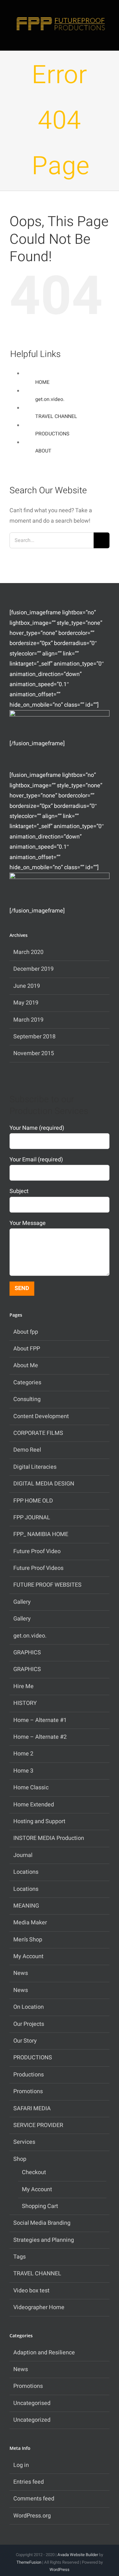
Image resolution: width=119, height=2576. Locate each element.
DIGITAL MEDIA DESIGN (44, 1484)
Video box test (31, 2291)
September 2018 (34, 1037)
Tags (20, 2257)
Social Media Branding (42, 2223)
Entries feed (29, 2482)
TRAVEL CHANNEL (56, 416)
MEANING (26, 1906)
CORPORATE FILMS (38, 1433)
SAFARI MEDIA (32, 2109)
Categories (27, 1383)
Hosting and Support (39, 1821)
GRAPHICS (27, 1653)
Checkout (34, 2172)
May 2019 (26, 1003)
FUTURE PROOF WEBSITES (47, 1585)
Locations (26, 1872)
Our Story (25, 2041)
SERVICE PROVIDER (38, 2125)
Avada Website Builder (78, 2555)
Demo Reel (27, 1450)
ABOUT (43, 451)
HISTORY (25, 1703)
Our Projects (29, 2024)
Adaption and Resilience (44, 2353)
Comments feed (34, 2499)
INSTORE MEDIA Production (49, 1838)
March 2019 (28, 1020)
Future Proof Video (37, 1551)
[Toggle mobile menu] (107, 39)
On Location (29, 2007)
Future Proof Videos (38, 1568)
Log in (21, 2465)
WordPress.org (32, 2516)
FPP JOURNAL (32, 1518)
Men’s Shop (28, 1940)
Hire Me (23, 1686)
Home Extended (34, 1805)
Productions (29, 2075)
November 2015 (34, 1053)
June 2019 (27, 986)
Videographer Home (39, 2307)
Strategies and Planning (44, 2240)
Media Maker (30, 1923)
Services (24, 2142)
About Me (26, 1365)
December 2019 (33, 969)
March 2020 (28, 952)
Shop (20, 2159)
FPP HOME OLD (33, 1501)
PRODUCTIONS (52, 434)
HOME (42, 382)
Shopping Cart (40, 2206)
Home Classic (31, 1788)
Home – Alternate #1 (40, 1720)
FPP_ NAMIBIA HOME (41, 1534)
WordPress (60, 2570)
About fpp (26, 1332)
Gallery (22, 1602)
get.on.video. (50, 399)
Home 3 (23, 1771)
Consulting (27, 1399)
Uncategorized (32, 2420)
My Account (28, 1956)
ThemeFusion (29, 2562)
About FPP (27, 1349)
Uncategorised (32, 2403)
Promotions (28, 2091)
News (21, 1973)
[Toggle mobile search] (96, 39)
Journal (23, 1855)
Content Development (41, 1416)
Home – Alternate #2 (40, 1737)
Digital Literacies (35, 1467)
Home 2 (23, 1754)
